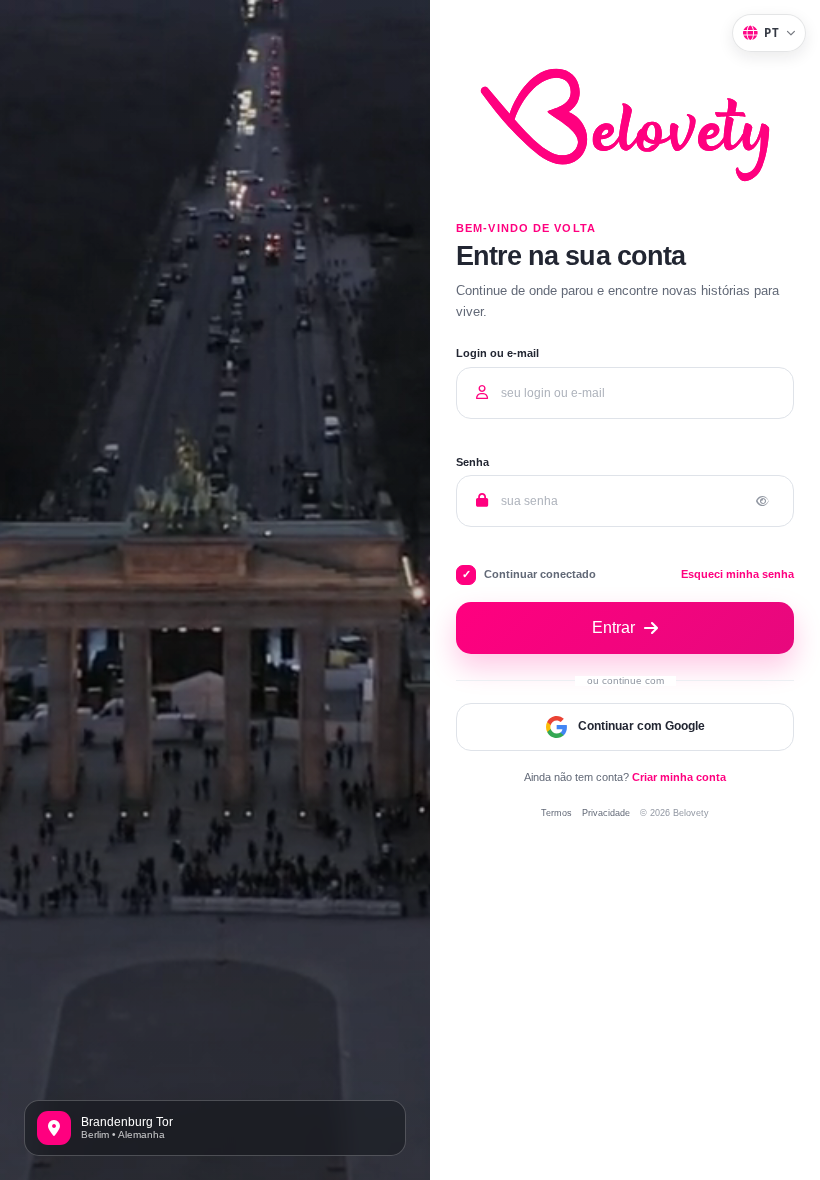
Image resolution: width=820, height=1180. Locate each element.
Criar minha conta (679, 777)
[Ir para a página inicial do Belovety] (625, 214)
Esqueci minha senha (737, 574)
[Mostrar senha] (762, 501)
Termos (556, 812)
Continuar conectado (540, 574)
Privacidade (606, 812)
